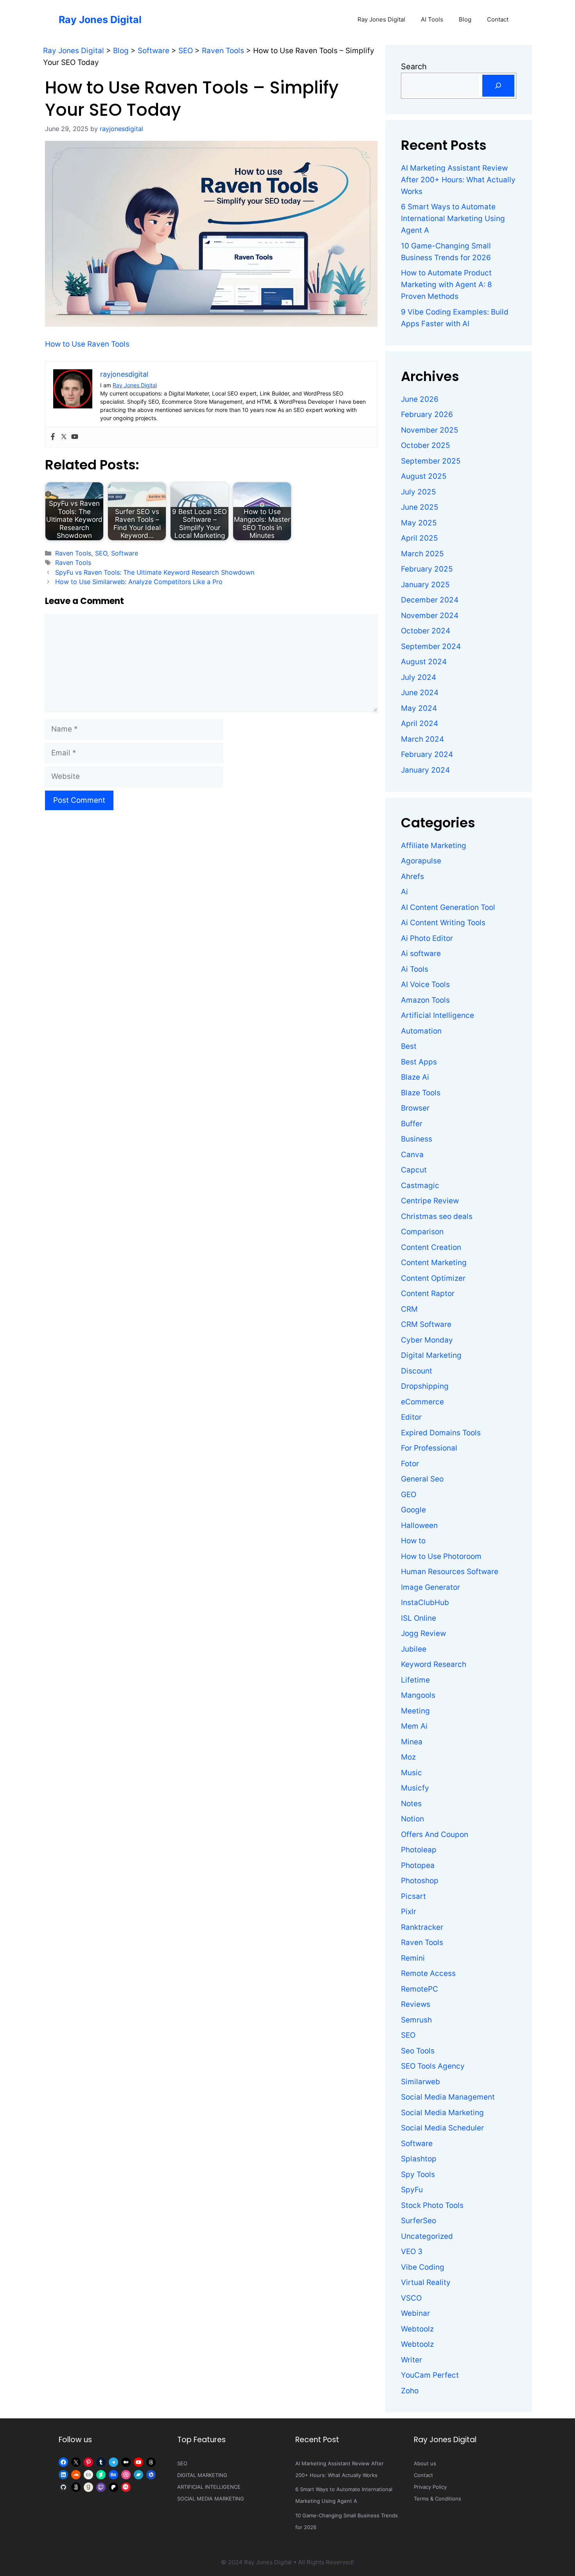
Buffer (412, 1124)
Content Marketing (434, 1263)
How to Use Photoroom (441, 1556)
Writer (411, 2360)
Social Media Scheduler (442, 2128)
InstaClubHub (425, 1603)
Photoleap (419, 1850)
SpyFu (412, 2190)
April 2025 (420, 538)
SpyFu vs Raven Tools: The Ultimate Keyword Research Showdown (155, 572)
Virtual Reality (426, 2282)
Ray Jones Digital (100, 20)
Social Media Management (448, 2097)
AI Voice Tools (425, 984)
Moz (408, 1757)
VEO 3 (412, 2252)
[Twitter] (64, 437)
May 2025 (419, 523)
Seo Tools (418, 2051)
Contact (498, 19)
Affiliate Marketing (434, 846)
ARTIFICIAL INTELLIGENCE (209, 2487)
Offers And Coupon (435, 1834)
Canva (412, 1155)
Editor (411, 1417)
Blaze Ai (415, 1077)
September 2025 (431, 461)
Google (413, 1510)
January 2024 (425, 770)
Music (411, 1773)
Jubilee (414, 1649)
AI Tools (432, 19)
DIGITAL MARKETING (202, 2475)
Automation (421, 1031)
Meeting (415, 1711)
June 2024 (420, 693)
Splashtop (419, 2159)
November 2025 (430, 430)
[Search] (498, 86)
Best (409, 1046)
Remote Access (428, 1973)
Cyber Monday (427, 1340)
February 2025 (427, 569)
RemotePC (420, 1989)
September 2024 (431, 646)
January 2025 (425, 585)
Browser (415, 1108)
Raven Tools (73, 553)
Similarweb (420, 2082)
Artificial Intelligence (438, 1015)
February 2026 (427, 414)
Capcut (414, 1170)
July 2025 (419, 492)
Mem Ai (414, 1726)
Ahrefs (412, 876)
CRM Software (426, 1324)
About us (425, 2463)
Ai (404, 892)
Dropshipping (425, 1386)
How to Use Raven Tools (87, 344)
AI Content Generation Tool (448, 907)
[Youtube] (75, 437)
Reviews (416, 2004)
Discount (417, 1371)
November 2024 (430, 616)
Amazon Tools (425, 1000)
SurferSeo (419, 2221)
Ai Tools (415, 969)
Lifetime (415, 1680)
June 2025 (420, 507)
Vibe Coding (423, 2267)
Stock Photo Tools (432, 2205)
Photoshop (420, 1881)
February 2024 (427, 754)
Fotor (410, 1464)
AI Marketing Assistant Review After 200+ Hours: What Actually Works (458, 180)
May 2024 (419, 708)
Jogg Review (423, 1633)
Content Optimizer (433, 1278)
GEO (409, 1495)
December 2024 (430, 600)
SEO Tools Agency (433, 2066)
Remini (413, 1958)
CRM (409, 1309)
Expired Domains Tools (441, 1433)
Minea (412, 1742)
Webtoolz (417, 2329)
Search (414, 67)
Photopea (418, 1865)
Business (417, 1139)
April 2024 (420, 724)
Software (125, 553)
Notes (411, 1804)
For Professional (429, 1448)
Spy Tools (418, 2174)
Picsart (413, 1896)
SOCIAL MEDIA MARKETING (211, 2499)
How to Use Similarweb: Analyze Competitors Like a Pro (139, 582)
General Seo (422, 1479)
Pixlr (409, 1912)
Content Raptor (428, 1293)
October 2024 (426, 631)
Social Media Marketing (442, 2113)
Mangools (418, 1695)
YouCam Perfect (430, 2375)
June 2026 (420, 399)
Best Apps (419, 1062)
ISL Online (419, 1618)
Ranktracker (422, 1927)
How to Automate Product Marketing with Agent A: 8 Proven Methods (447, 285)
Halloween (419, 1525)
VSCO (411, 2298)
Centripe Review (430, 1201)
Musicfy (415, 1788)
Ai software (421, 954)
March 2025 (422, 554)
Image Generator (430, 1587)
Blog (465, 19)
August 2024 (424, 662)
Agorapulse (421, 861)
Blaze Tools (421, 1093)
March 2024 (422, 739)
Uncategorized (427, 2236)
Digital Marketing (431, 1355)
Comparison (422, 1232)
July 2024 (419, 677)
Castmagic (420, 1186)
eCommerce (422, 1402)
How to (413, 1541)
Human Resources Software (450, 1572)
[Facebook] (53, 437)
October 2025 (426, 445)
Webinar (415, 2313)
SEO (101, 553)
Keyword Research (434, 1664)
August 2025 (424, 476)
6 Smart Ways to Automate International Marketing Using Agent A (453, 218)
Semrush (416, 2020)
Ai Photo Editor (427, 938)
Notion (412, 1819)
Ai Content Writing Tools (443, 923)
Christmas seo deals (437, 1216)
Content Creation (431, 1247)
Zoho (410, 2391)
